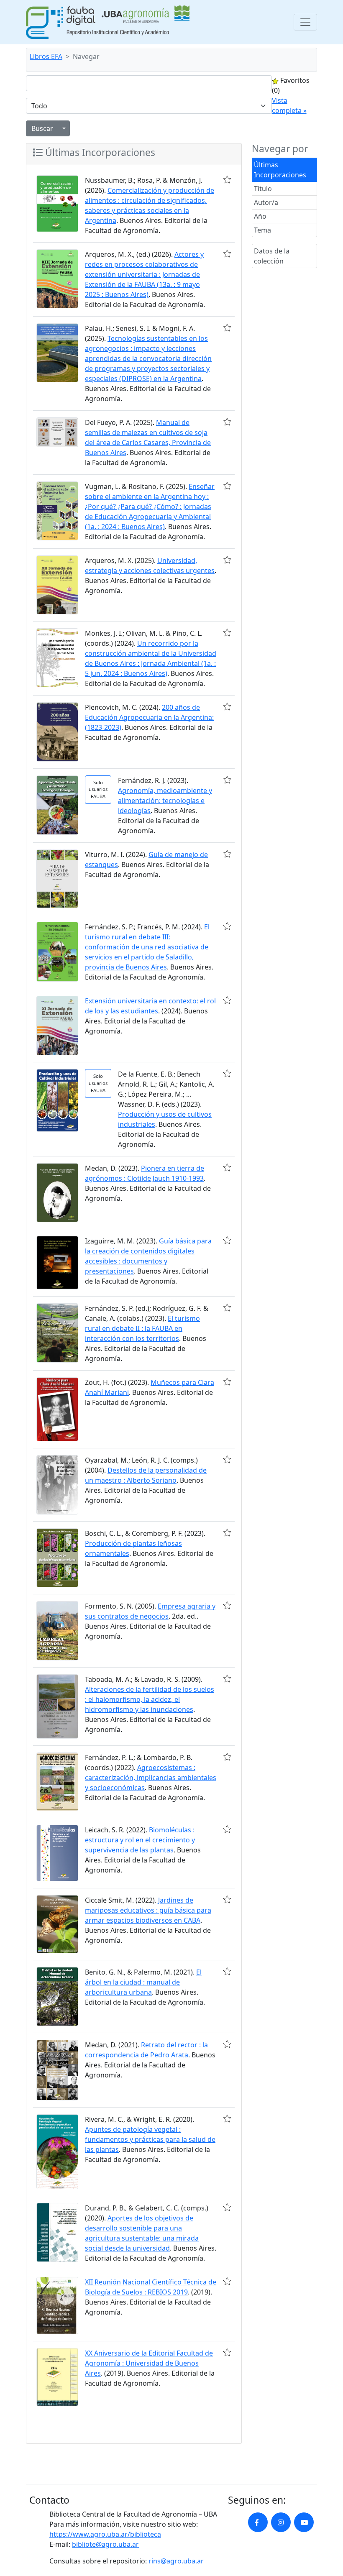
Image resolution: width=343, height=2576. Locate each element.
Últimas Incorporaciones (280, 170)
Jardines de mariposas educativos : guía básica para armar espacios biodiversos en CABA (148, 1910)
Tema (262, 230)
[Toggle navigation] (305, 22)
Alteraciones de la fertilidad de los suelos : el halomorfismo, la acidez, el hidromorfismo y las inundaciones (150, 1699)
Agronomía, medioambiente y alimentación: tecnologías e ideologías (165, 801)
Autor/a (266, 202)
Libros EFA (46, 56)
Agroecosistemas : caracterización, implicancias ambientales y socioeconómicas (151, 1778)
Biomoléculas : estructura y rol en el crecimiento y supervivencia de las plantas (140, 1840)
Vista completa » (289, 105)
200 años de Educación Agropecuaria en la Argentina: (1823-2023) (149, 717)
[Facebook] (258, 2522)
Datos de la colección (272, 256)
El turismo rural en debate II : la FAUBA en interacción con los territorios (142, 1328)
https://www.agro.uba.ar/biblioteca (105, 2534)
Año (260, 216)
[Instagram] (281, 2522)
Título (263, 189)
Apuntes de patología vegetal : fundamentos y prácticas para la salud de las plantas (150, 2139)
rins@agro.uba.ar (176, 2561)
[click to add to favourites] (227, 179)
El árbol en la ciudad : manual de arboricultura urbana (143, 1982)
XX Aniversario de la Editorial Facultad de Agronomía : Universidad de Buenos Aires (149, 2363)
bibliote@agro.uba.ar (105, 2544)
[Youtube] (304, 2522)
